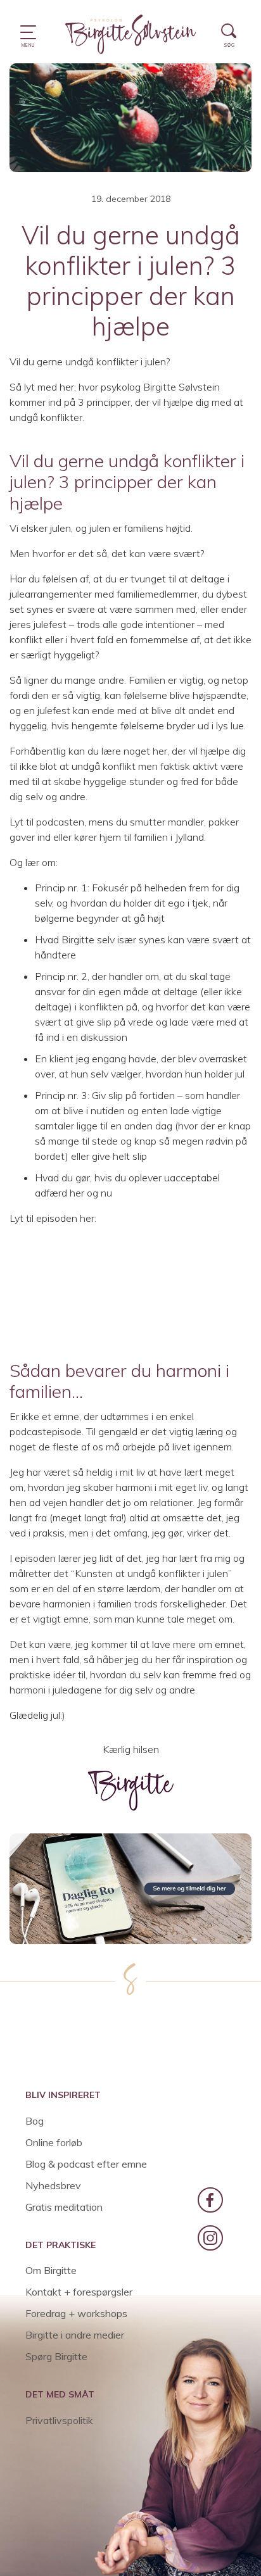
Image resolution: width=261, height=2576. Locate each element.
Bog (35, 2121)
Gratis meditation (64, 2207)
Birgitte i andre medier (75, 2335)
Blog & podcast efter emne (86, 2164)
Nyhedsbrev (53, 2185)
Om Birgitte (51, 2270)
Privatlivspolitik (59, 2420)
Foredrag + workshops (76, 2313)
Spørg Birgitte (56, 2356)
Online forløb (54, 2142)
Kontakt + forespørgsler (79, 2292)
